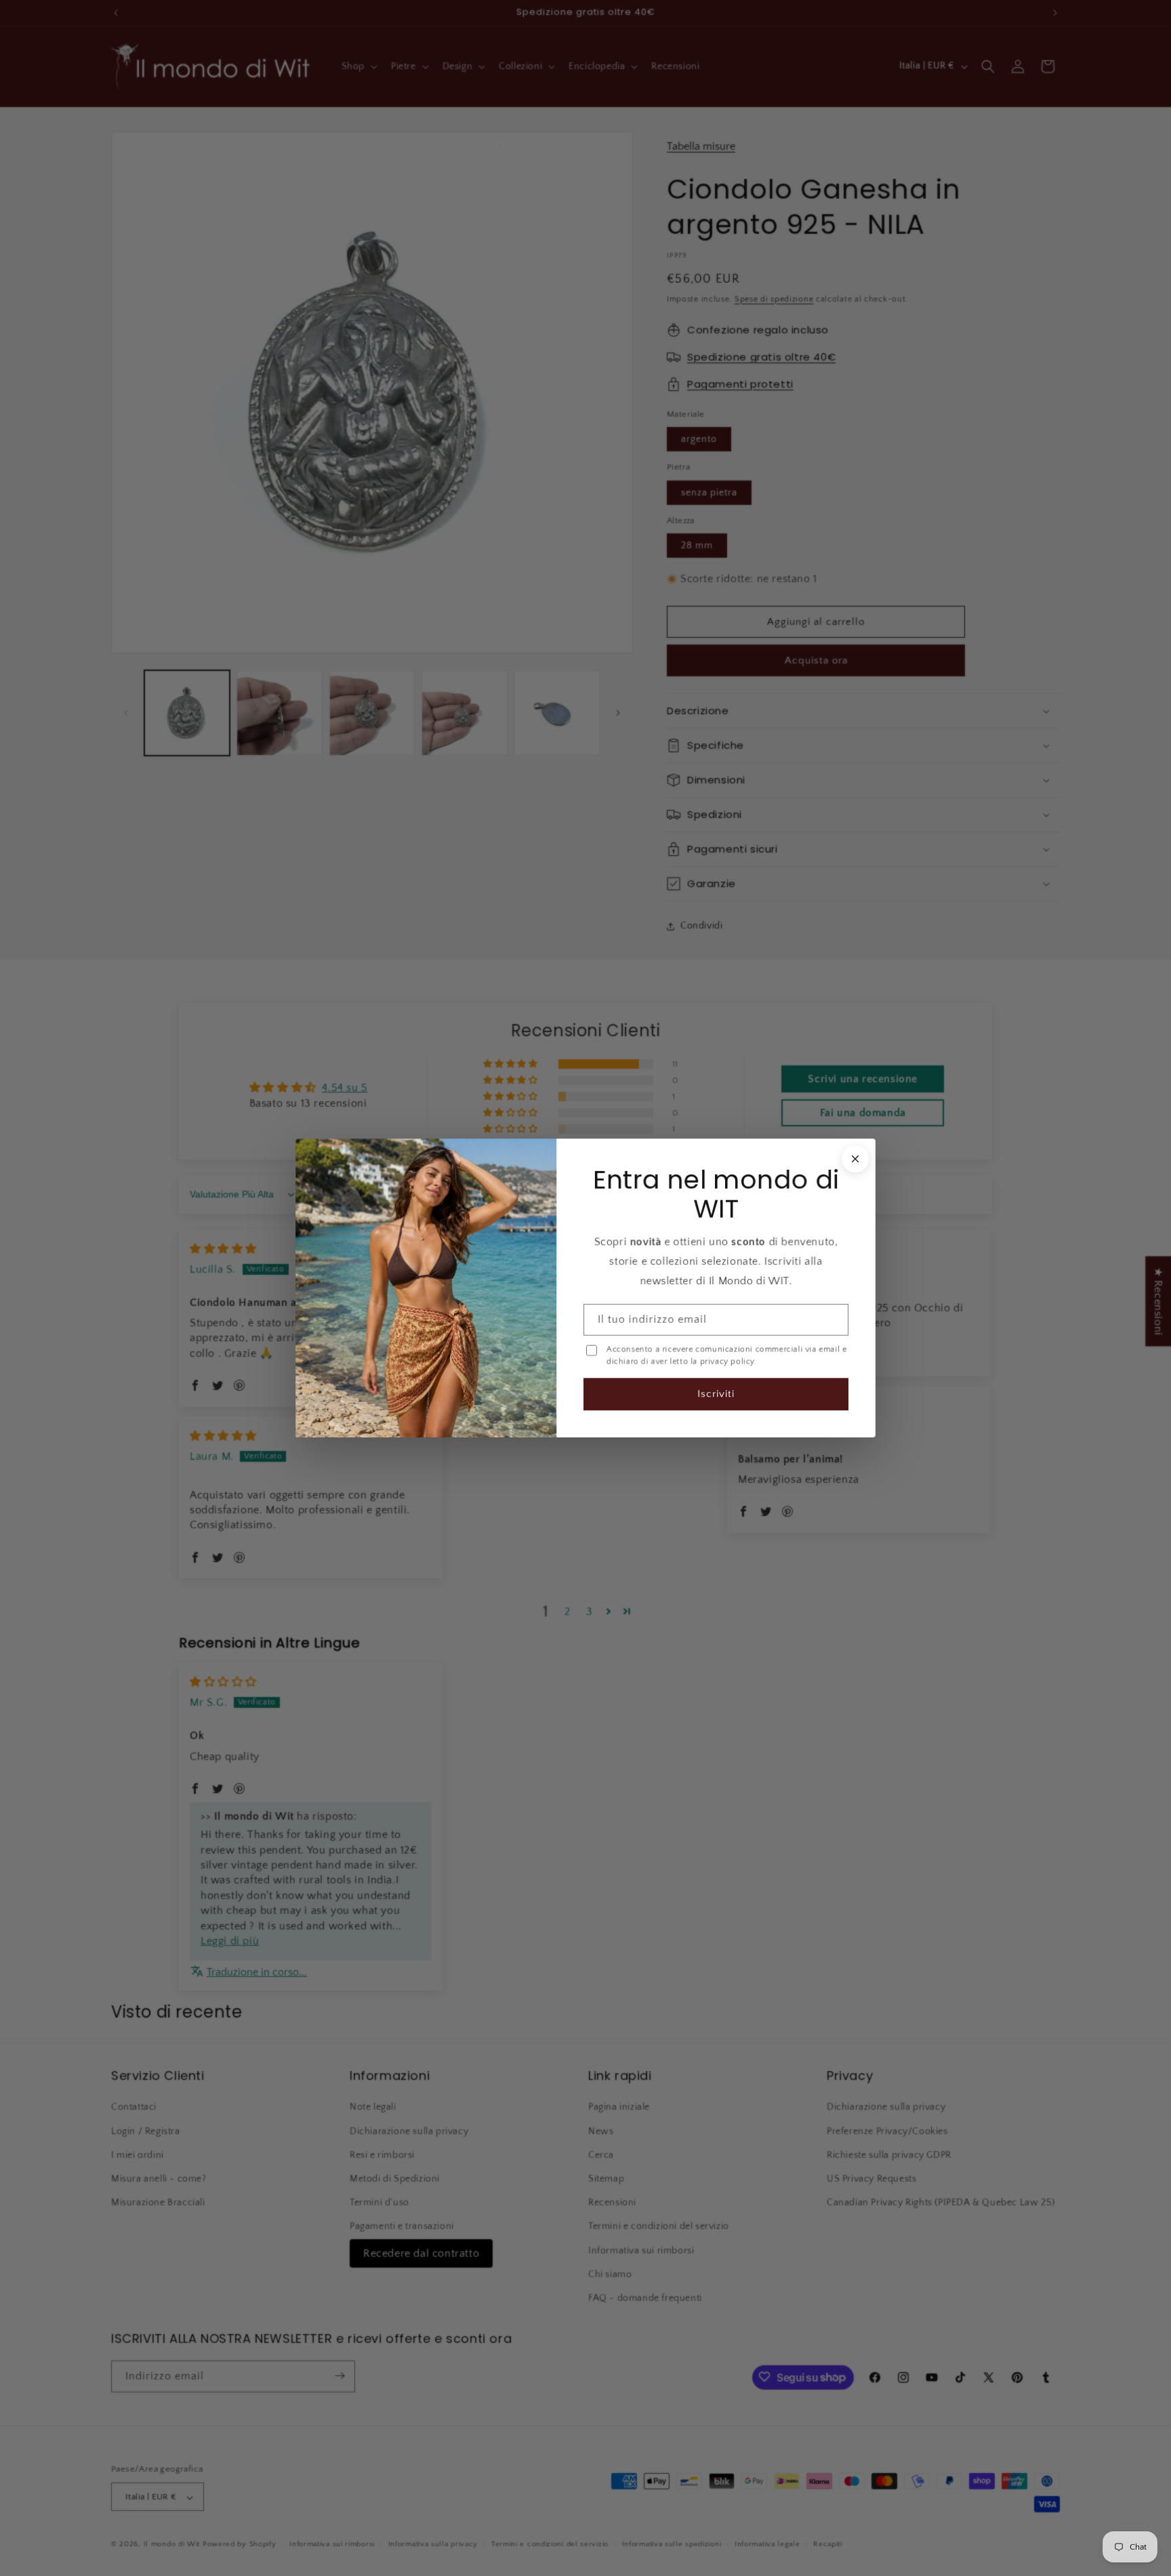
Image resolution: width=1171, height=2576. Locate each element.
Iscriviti (716, 1394)
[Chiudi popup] (855, 1159)
